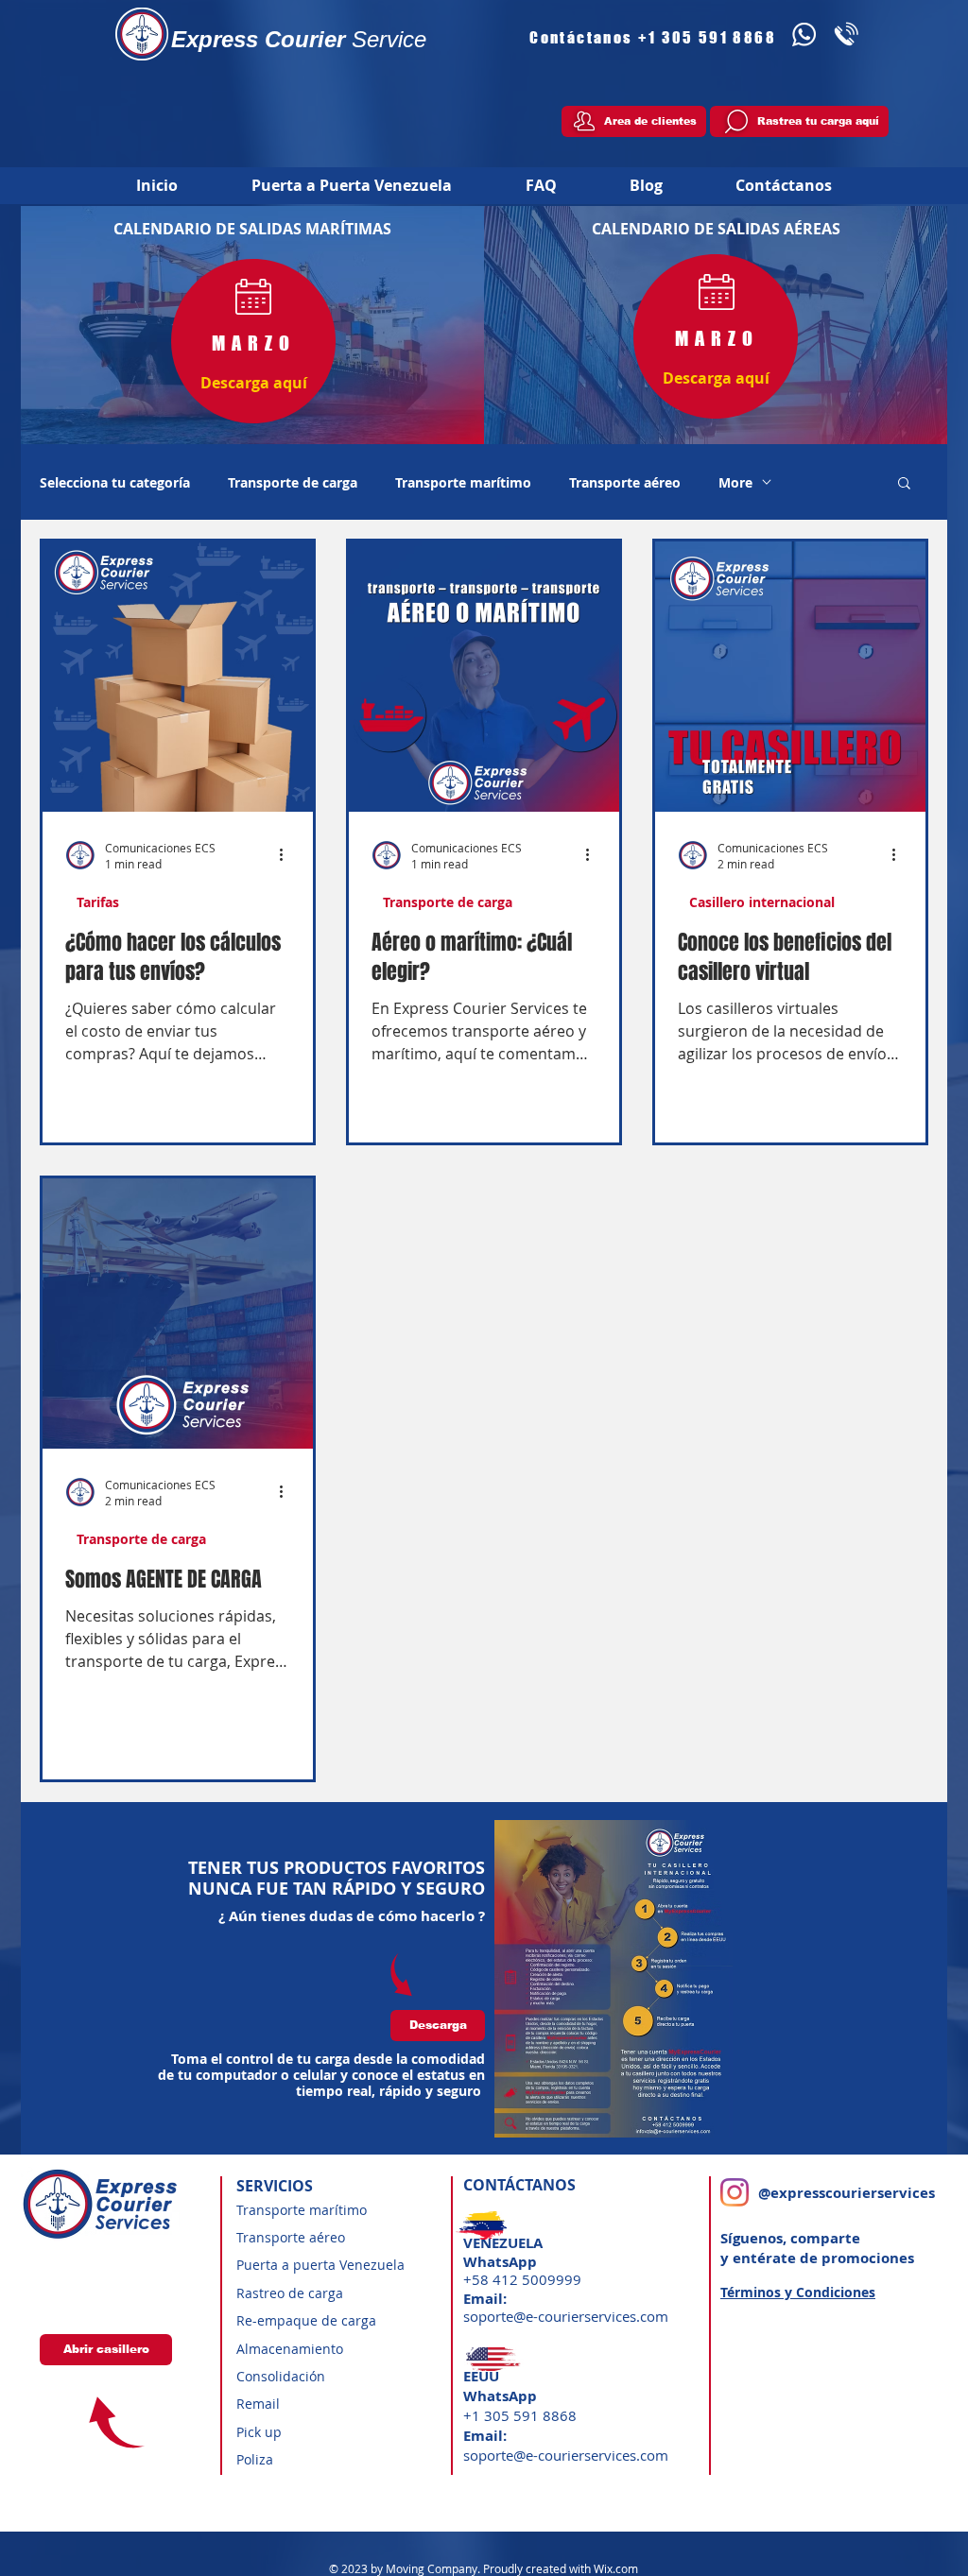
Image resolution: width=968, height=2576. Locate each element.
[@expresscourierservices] (735, 2192)
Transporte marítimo (463, 482)
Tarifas (98, 902)
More (735, 482)
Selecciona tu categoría (115, 482)
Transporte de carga (293, 482)
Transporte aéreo (625, 482)
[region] (254, 338)
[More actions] (287, 855)
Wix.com (616, 2568)
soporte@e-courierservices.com (566, 2316)
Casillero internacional (762, 902)
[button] (904, 484)
